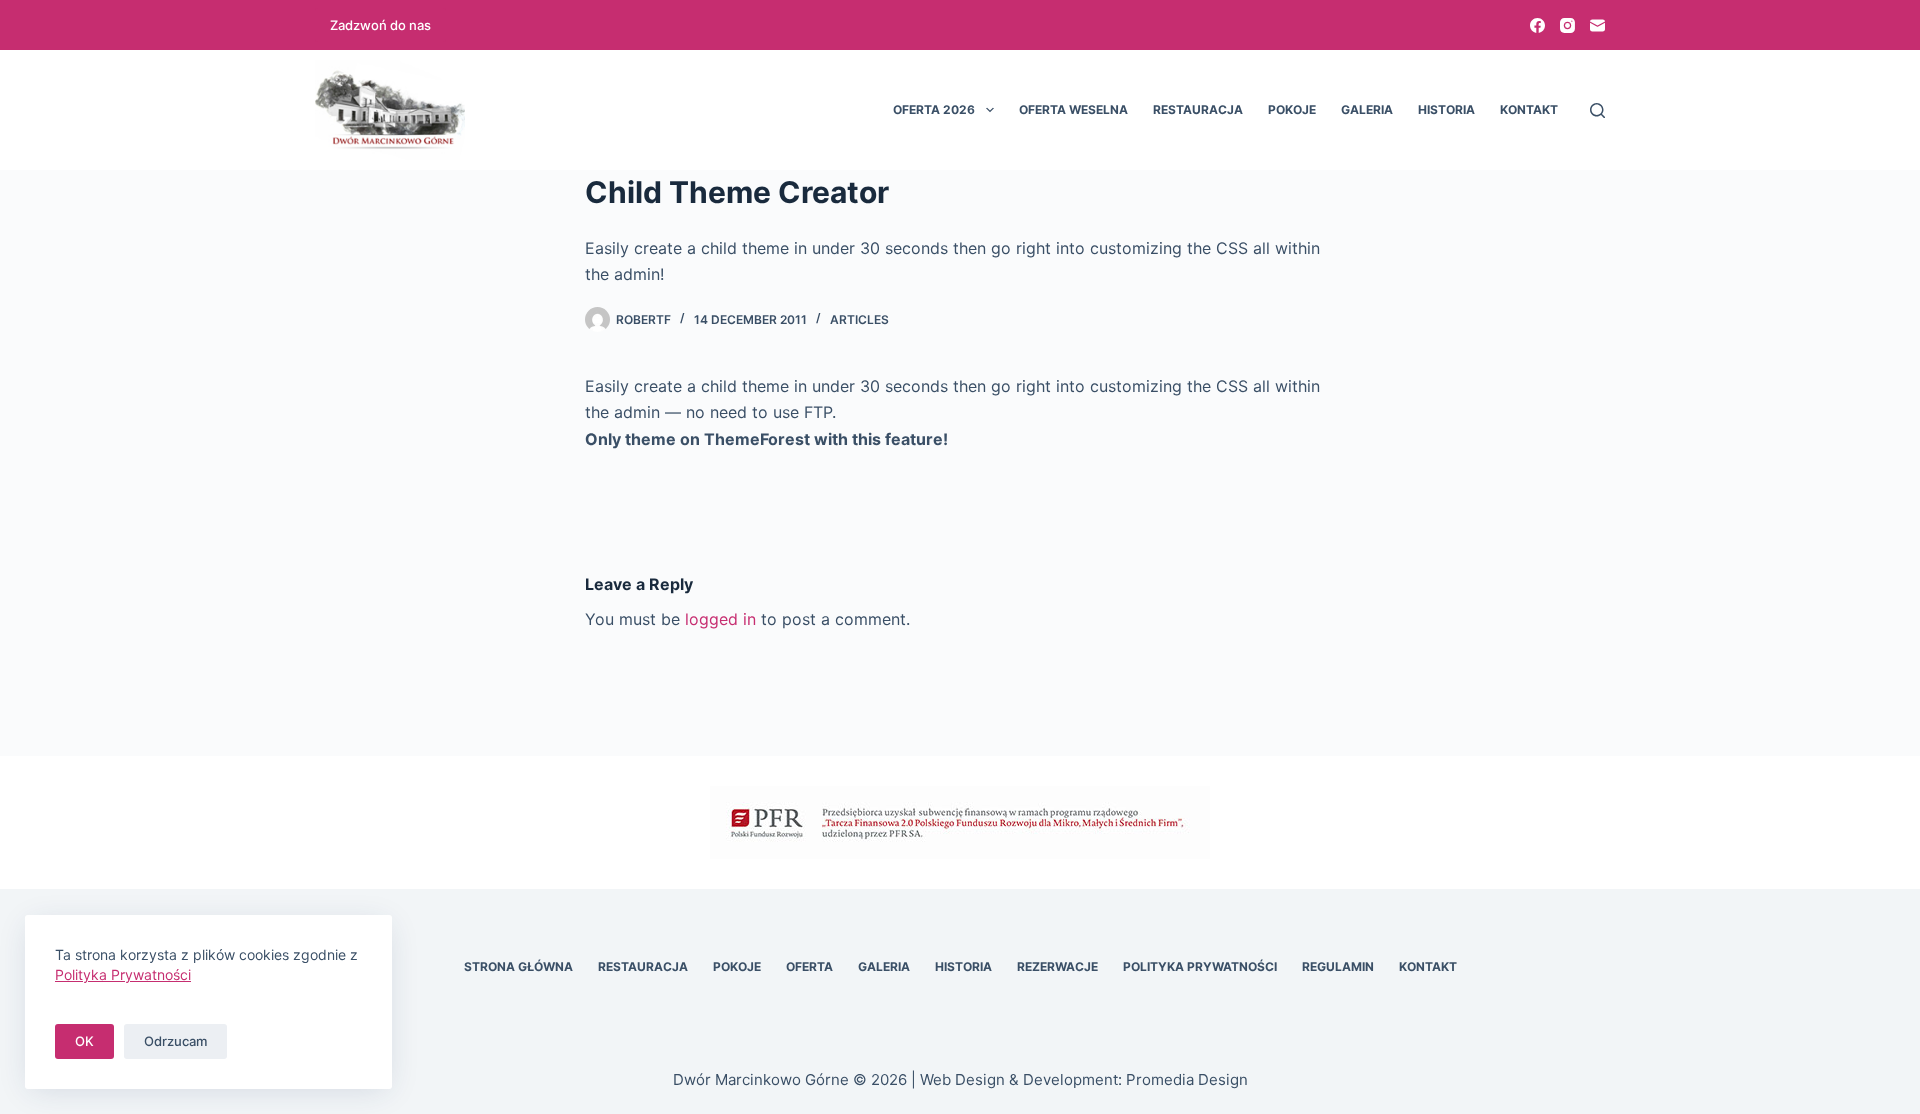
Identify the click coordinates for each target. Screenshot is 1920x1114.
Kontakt (1529, 109)
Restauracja (1198, 109)
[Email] (1597, 25)
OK (84, 1041)
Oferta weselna (1073, 109)
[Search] (1597, 110)
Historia (1446, 109)
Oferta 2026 (934, 109)
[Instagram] (1567, 25)
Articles (859, 319)
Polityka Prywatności (1200, 966)
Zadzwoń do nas (380, 25)
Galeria (1367, 109)
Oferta (809, 966)
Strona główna (518, 966)
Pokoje (1292, 109)
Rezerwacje (1057, 966)
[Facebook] (1537, 25)
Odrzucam (175, 1041)
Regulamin (1338, 966)
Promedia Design (1187, 1079)
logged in (720, 619)
